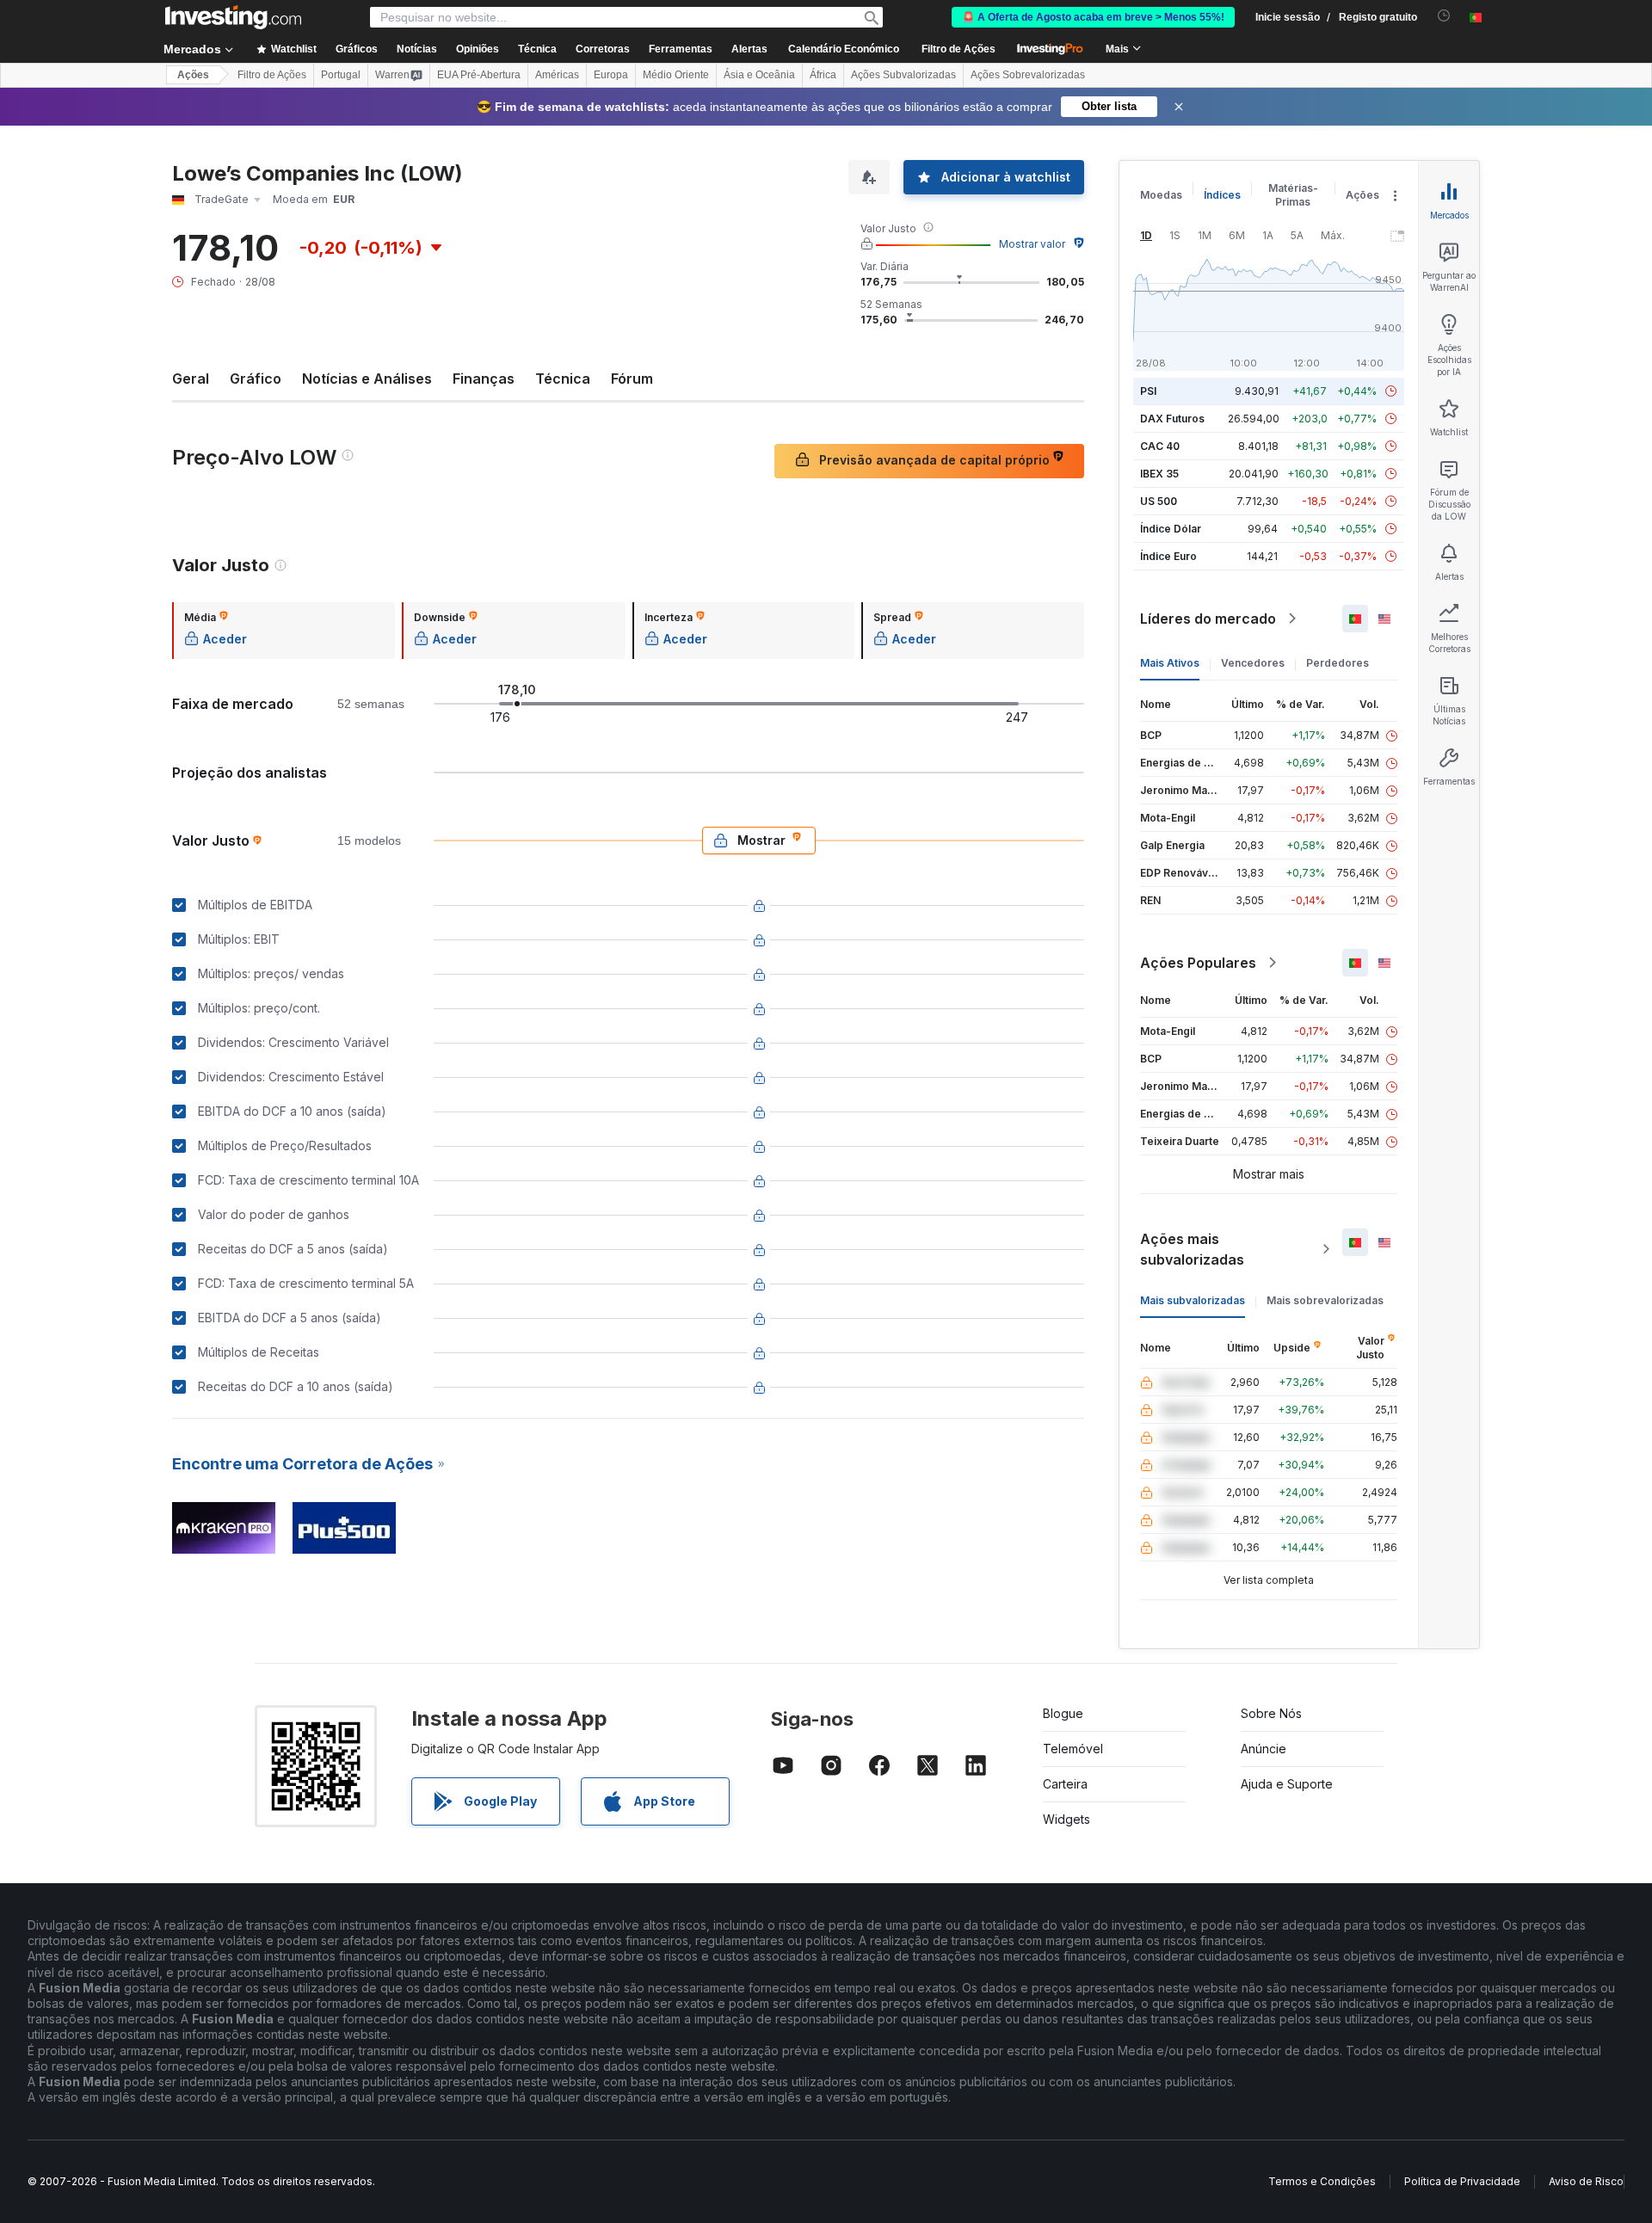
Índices (1222, 195)
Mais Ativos (1170, 663)
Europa (611, 75)
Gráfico (256, 379)
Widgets (1066, 1819)
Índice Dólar (1171, 529)
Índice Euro (1168, 556)
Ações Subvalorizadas (903, 75)
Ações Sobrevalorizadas (1028, 75)
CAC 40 (1160, 446)
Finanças (484, 379)
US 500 (1159, 501)
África (823, 75)
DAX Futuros (1172, 419)
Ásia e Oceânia (759, 75)
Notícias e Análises (367, 379)
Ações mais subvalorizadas (1192, 1249)
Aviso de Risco (1586, 2181)
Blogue (1063, 1713)
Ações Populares (1198, 963)
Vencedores (1253, 663)
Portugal (341, 75)
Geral (191, 379)
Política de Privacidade (1462, 2181)
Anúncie (1264, 1749)
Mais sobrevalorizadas (1325, 1300)
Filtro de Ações (959, 49)
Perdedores (1338, 663)
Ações (193, 75)
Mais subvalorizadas (1193, 1300)
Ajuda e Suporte (1287, 1784)
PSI (1148, 391)
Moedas (1161, 195)
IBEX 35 (1159, 474)
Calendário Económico (844, 49)
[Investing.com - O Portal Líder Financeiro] (233, 17)
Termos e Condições (1322, 2181)
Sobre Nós (1271, 1713)
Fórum (632, 379)
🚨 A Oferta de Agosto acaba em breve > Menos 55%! (1093, 17)
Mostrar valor (1032, 244)
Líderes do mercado (1208, 619)
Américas (557, 75)
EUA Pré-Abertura (479, 75)
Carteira (1065, 1784)
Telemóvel (1073, 1749)
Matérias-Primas (1293, 195)
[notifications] (1444, 16)
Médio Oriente (676, 75)
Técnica (563, 379)
